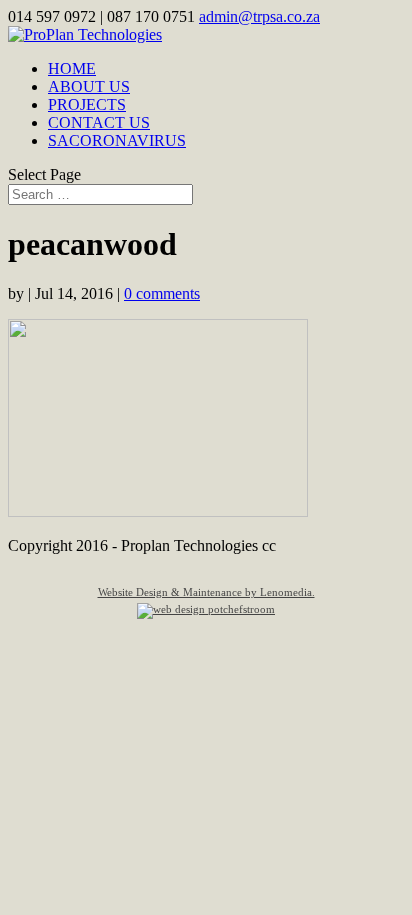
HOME (72, 68)
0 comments (162, 293)
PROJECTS (87, 104)
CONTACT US (99, 122)
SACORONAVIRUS (117, 140)
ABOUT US (89, 86)
